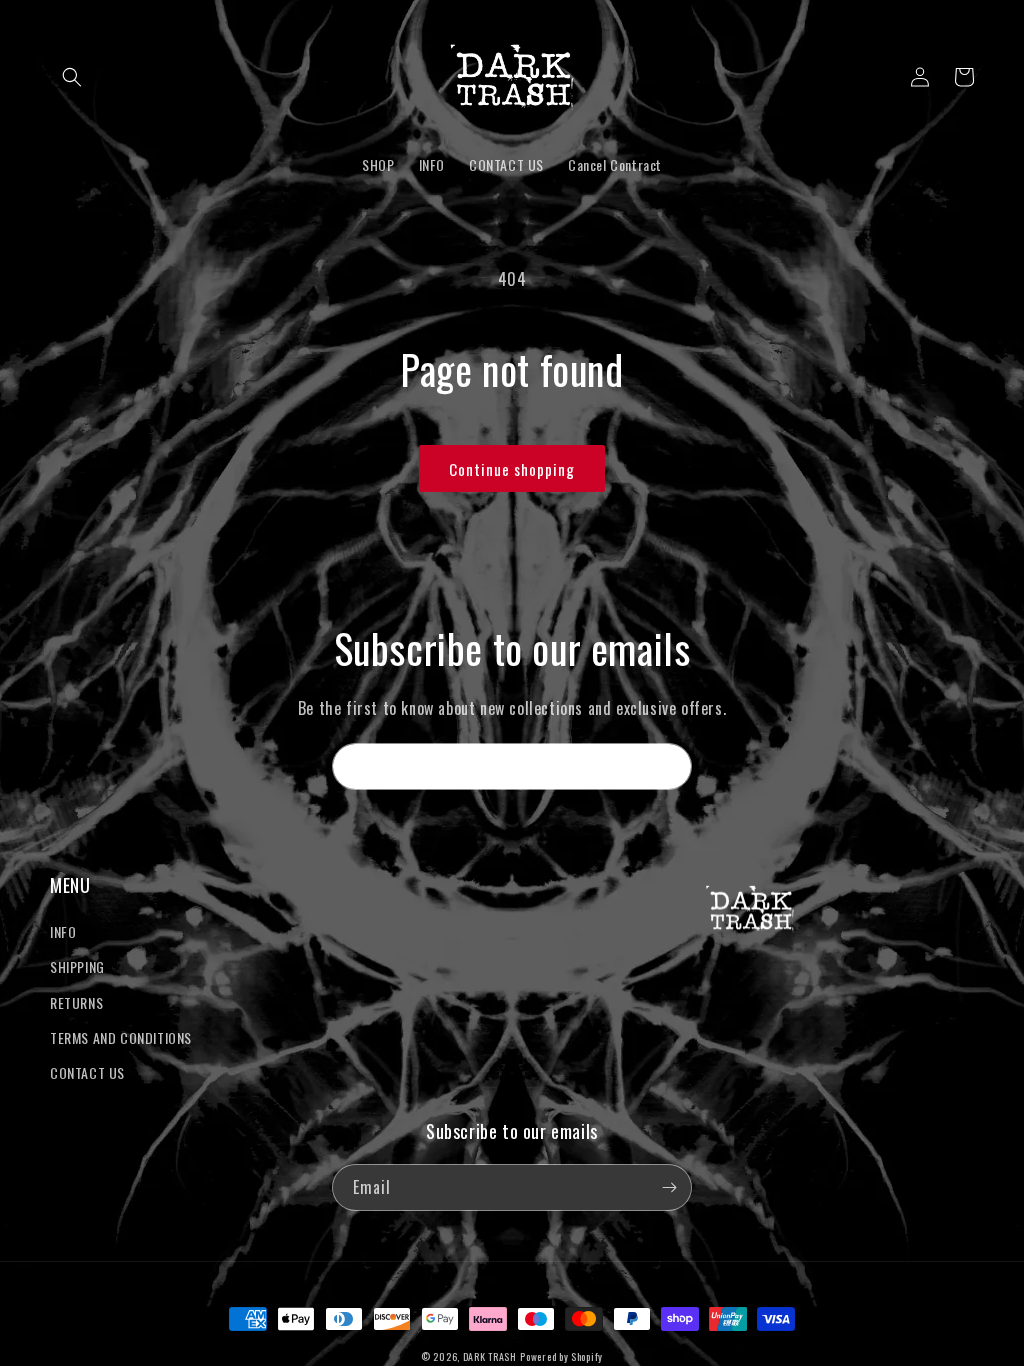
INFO (63, 931)
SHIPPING (77, 966)
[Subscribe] (669, 766)
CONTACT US (87, 1072)
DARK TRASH (490, 1356)
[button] (72, 77)
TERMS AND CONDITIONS (121, 1037)
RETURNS (76, 1002)
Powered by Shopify (561, 1356)
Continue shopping (512, 469)
